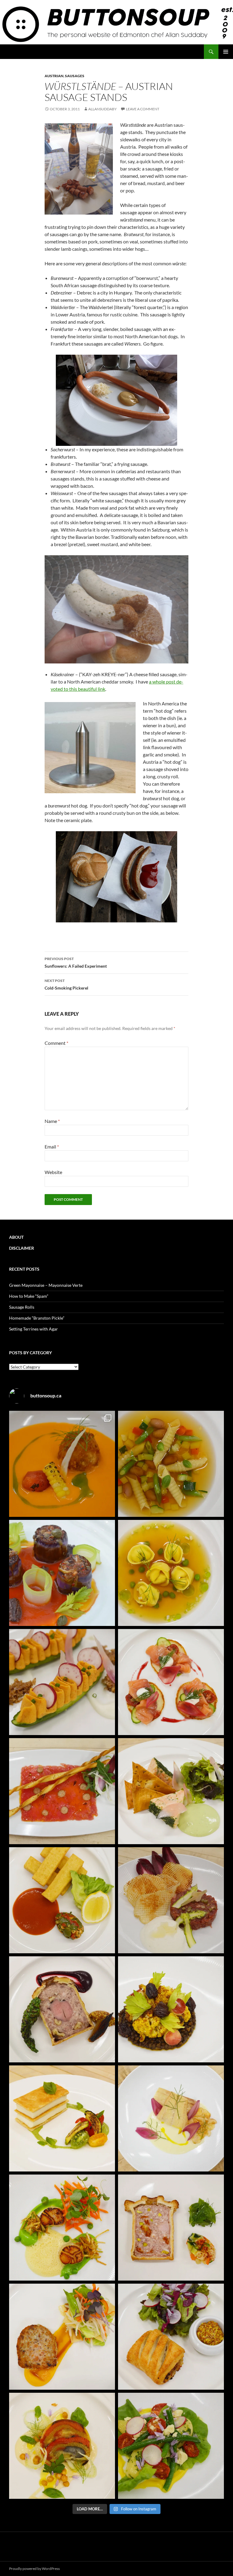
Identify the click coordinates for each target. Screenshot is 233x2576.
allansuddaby (103, 109)
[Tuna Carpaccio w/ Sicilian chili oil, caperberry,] (62, 1791)
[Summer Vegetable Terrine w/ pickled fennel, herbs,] (62, 2446)
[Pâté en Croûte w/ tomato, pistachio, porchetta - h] (171, 2228)
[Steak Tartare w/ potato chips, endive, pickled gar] (171, 1900)
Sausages (75, 76)
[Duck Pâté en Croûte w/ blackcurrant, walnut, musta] (62, 2009)
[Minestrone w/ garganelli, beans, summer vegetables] (171, 1464)
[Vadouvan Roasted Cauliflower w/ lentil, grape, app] (171, 2009)
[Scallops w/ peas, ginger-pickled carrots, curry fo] (62, 2228)
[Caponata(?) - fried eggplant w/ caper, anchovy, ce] (62, 1573)
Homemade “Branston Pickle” (37, 1318)
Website (53, 1172)
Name (52, 1121)
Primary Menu (226, 52)
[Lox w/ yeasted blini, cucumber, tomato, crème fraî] (171, 1682)
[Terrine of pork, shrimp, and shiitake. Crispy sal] (62, 2337)
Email (52, 1147)
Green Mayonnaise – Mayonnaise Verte (46, 1285)
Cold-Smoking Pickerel (66, 984)
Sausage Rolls (22, 1307)
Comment (56, 1043)
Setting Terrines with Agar (34, 1329)
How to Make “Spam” (29, 1296)
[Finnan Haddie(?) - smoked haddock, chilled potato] (171, 2118)
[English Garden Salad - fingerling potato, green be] (171, 2446)
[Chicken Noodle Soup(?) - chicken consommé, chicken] (171, 1573)
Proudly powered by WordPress (34, 2569)
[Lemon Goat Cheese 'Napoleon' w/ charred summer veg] (62, 2118)
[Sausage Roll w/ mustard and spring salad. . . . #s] (171, 2337)
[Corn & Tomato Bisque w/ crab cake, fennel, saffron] (62, 1464)
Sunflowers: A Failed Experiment (76, 963)
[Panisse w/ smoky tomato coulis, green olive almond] (62, 1900)
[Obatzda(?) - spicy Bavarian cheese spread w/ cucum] (62, 1682)
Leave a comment (143, 109)
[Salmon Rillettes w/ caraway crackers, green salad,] (171, 1791)
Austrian (54, 76)
